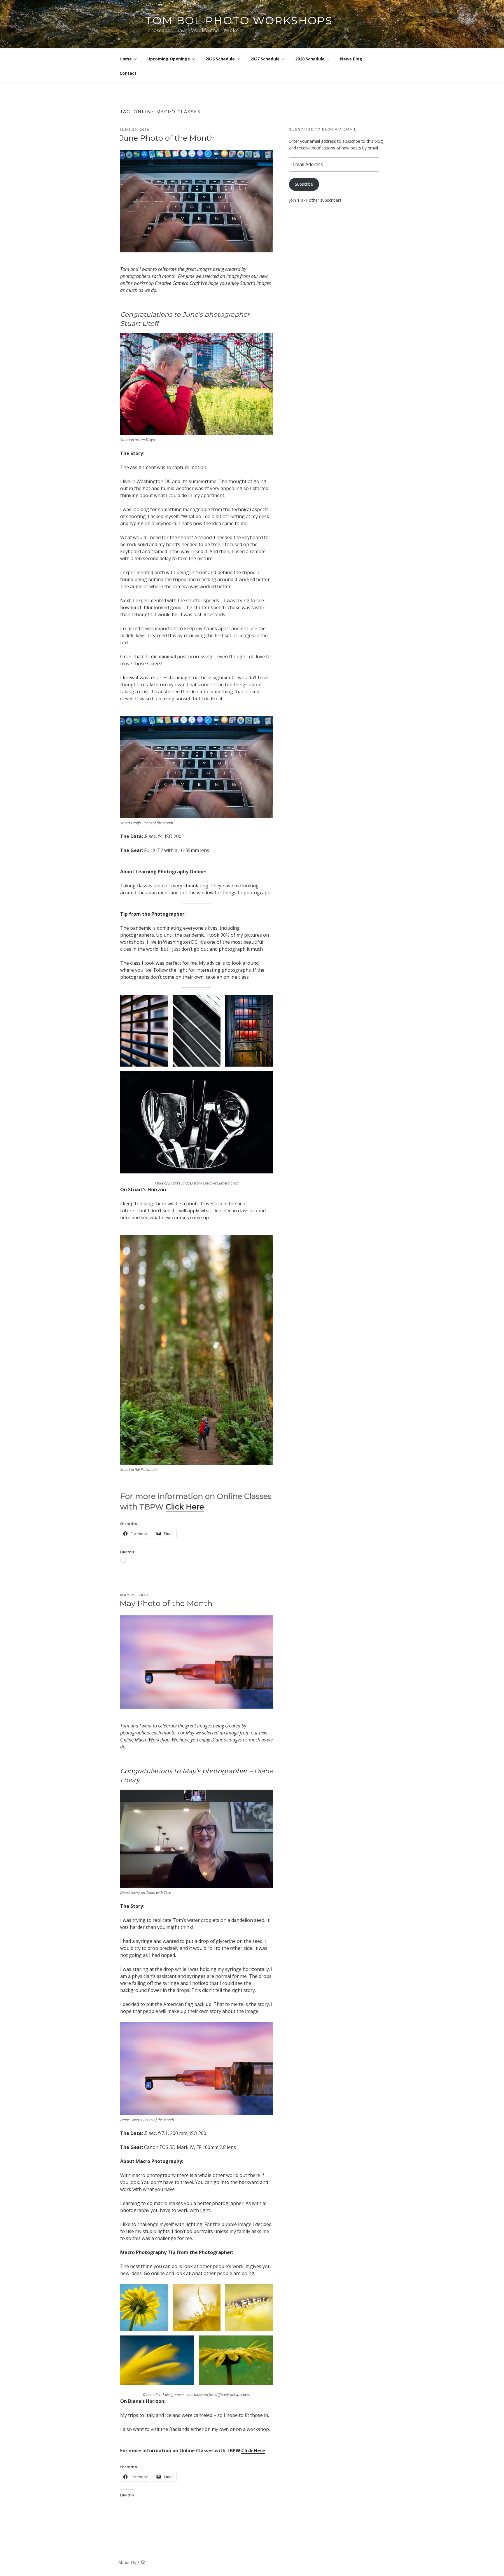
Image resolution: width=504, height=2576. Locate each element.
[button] (144, 1031)
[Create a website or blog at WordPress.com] (143, 2562)
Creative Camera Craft (178, 283)
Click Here (185, 1507)
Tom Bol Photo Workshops (239, 20)
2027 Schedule (265, 59)
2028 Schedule (310, 59)
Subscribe (304, 184)
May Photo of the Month (166, 1603)
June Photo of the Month (167, 138)
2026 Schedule (220, 59)
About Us (127, 2562)
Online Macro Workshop (145, 1740)
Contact (128, 73)
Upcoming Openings (169, 59)
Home (126, 59)
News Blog (351, 59)
